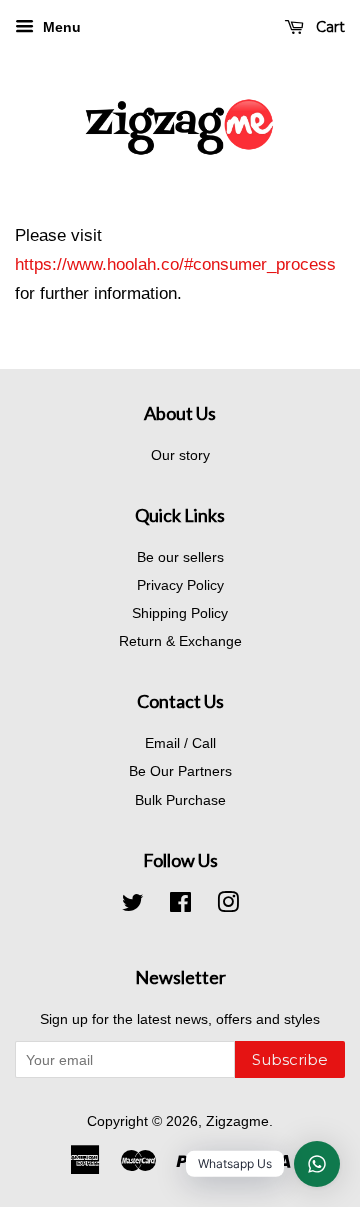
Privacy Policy (180, 585)
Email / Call (180, 743)
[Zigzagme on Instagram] (228, 906)
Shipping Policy (180, 613)
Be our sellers (180, 557)
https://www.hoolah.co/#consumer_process (175, 264)
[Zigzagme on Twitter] (133, 906)
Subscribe (290, 1059)
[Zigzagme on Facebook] (180, 906)
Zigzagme (237, 1121)
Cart (328, 27)
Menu (60, 27)
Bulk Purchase (180, 800)
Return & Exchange (180, 641)
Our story (180, 455)
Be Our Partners (180, 771)
